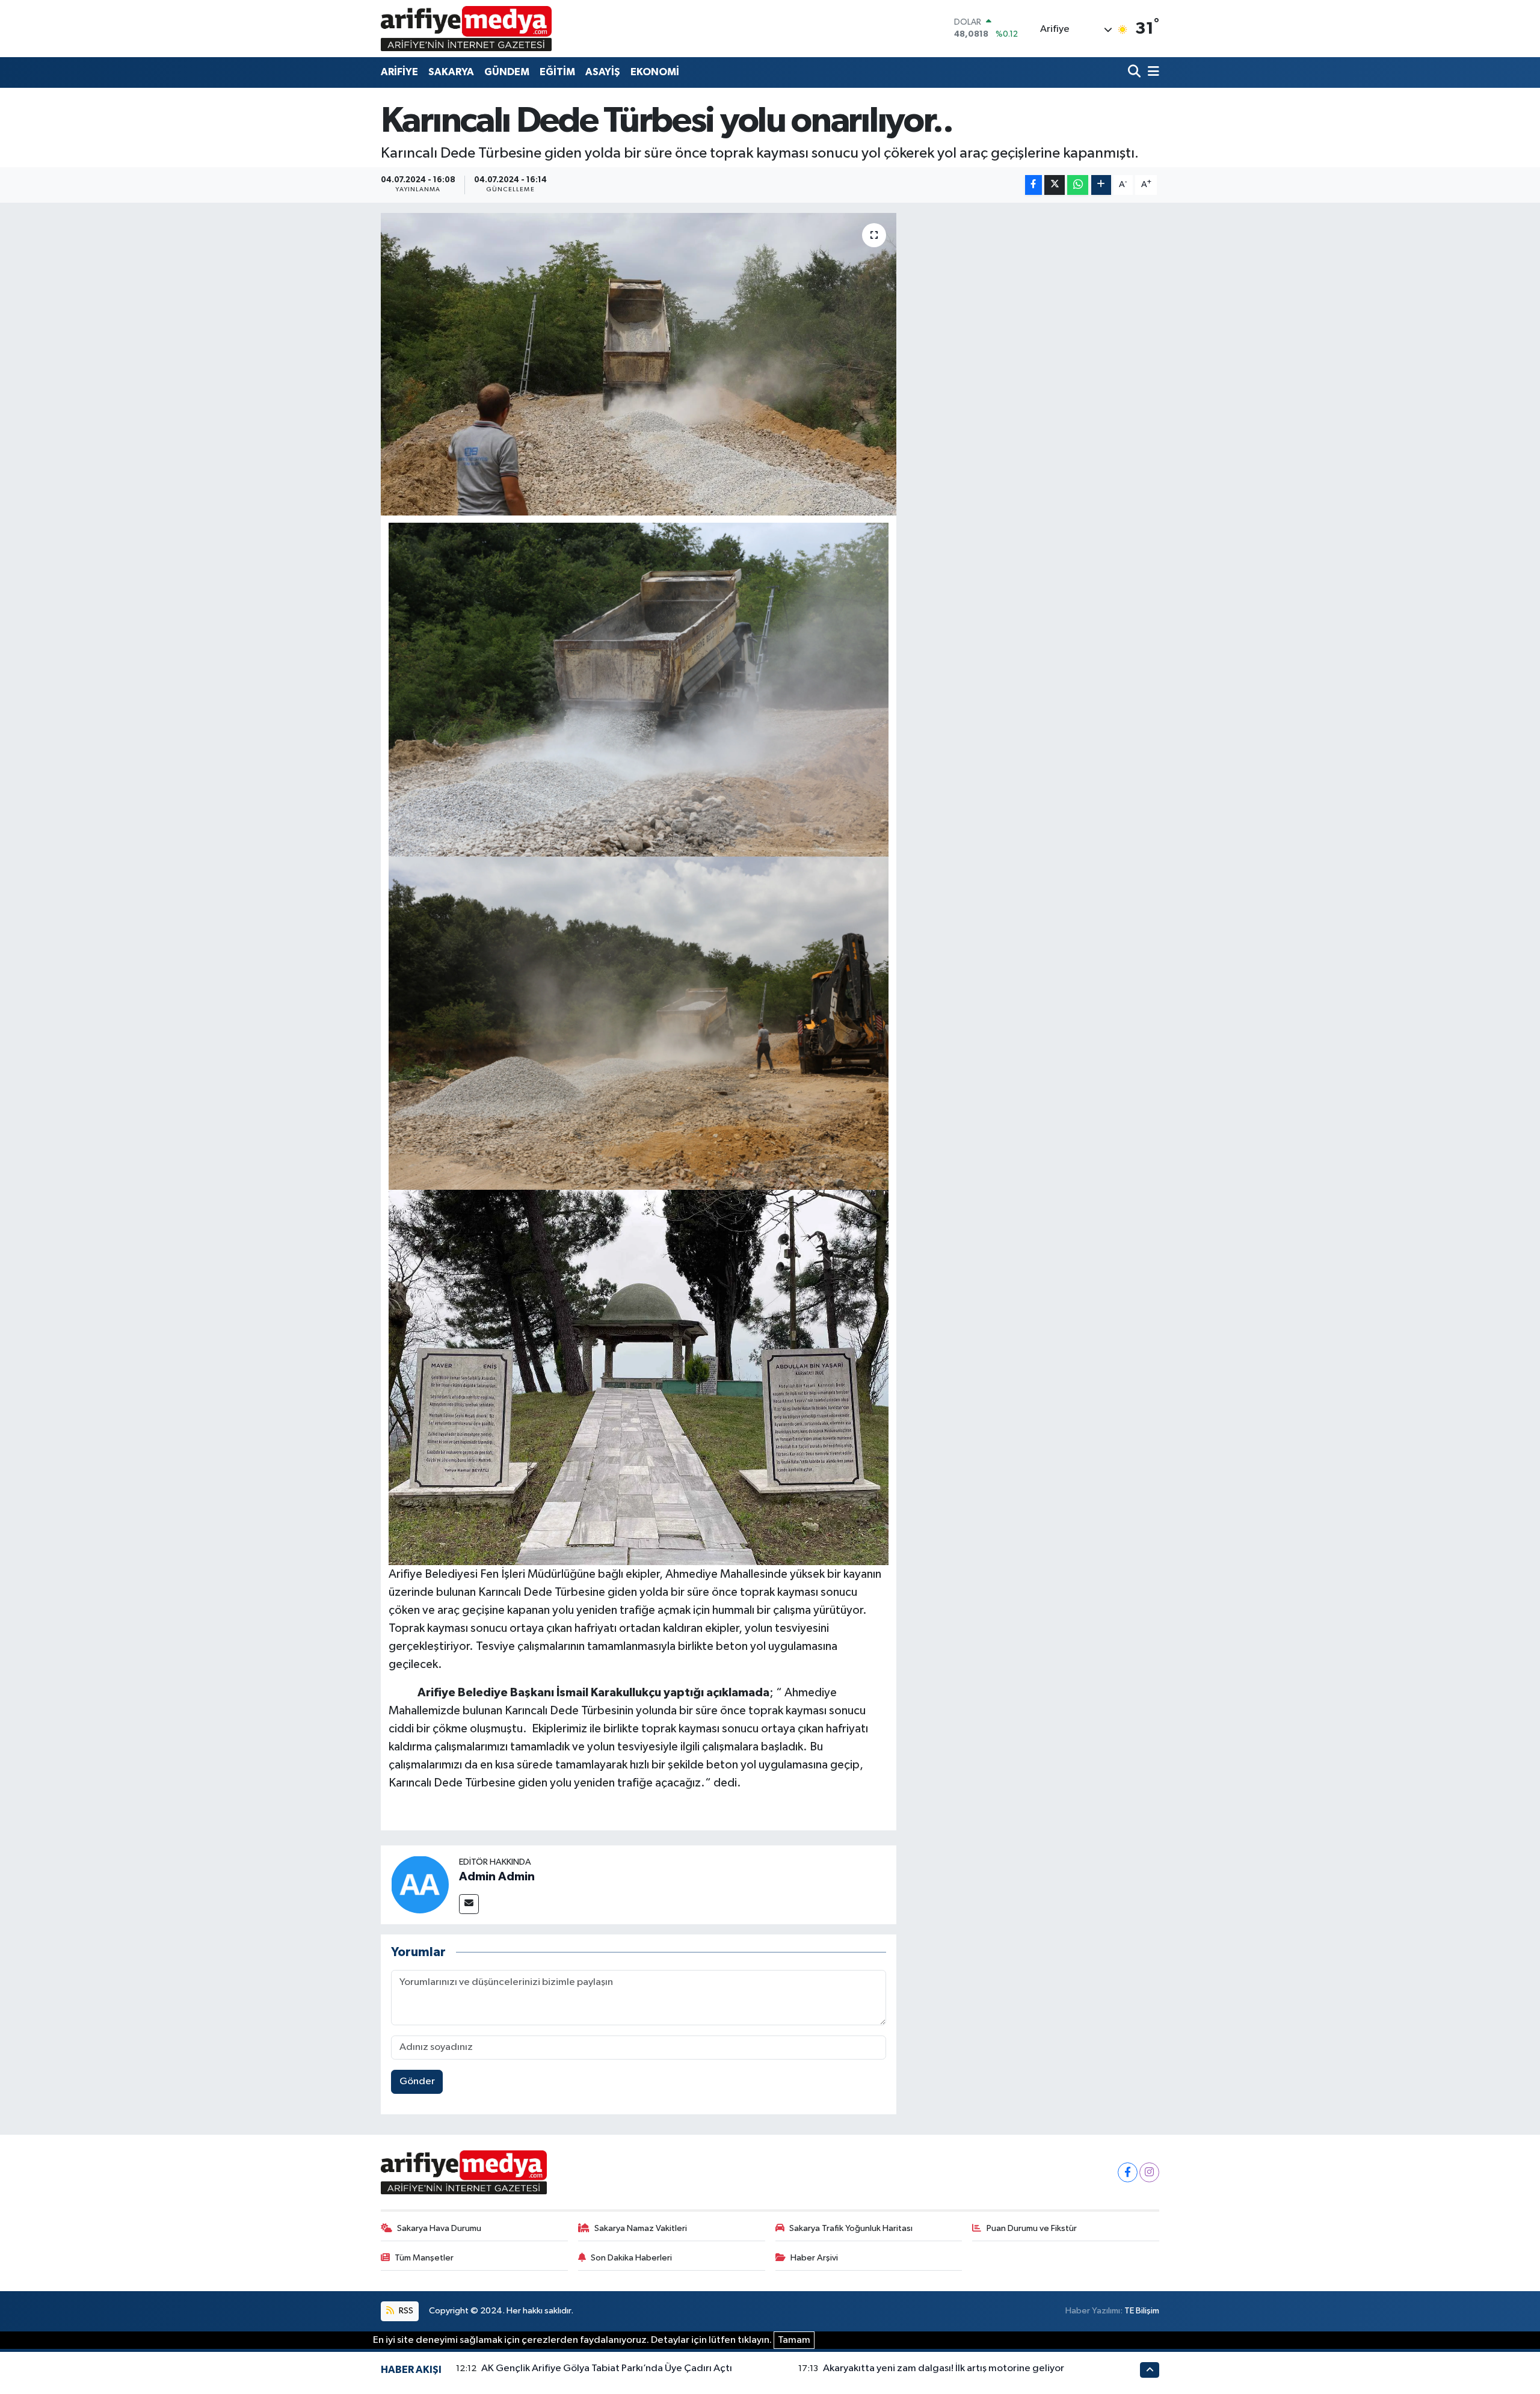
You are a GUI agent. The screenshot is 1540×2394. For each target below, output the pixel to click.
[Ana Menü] (1151, 72)
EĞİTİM (557, 72)
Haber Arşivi (814, 2258)
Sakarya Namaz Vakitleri (641, 2228)
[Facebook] (1128, 2172)
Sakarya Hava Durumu (439, 2228)
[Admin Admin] (420, 1884)
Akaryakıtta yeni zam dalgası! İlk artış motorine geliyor (944, 2368)
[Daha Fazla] (1101, 185)
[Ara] (1135, 72)
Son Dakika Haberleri (631, 2258)
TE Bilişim (1142, 2311)
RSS (405, 2311)
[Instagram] (1149, 2172)
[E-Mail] (469, 1904)
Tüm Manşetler (424, 2258)
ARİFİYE (399, 72)
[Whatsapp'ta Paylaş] (1078, 185)
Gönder (417, 2082)
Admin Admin (497, 1877)
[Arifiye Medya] (466, 28)
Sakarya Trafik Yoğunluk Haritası (851, 2228)
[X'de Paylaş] (1055, 185)
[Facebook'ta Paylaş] (1033, 185)
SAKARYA (451, 72)
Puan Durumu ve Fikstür (1032, 2228)
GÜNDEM (507, 72)
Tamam (794, 2340)
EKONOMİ (655, 72)
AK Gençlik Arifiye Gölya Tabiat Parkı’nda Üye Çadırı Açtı (607, 2368)
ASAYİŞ (603, 72)
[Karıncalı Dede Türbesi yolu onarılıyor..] (639, 364)
